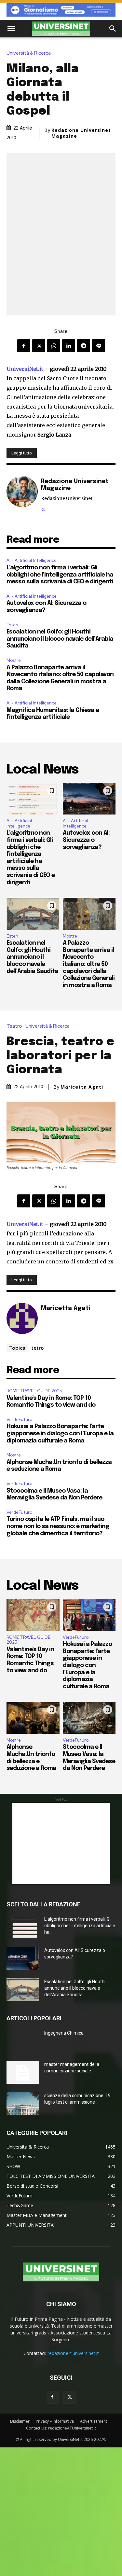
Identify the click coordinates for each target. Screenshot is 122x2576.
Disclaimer (20, 2421)
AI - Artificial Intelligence (32, 560)
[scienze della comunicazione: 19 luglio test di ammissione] (23, 2104)
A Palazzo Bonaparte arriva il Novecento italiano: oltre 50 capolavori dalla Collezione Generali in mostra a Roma (89, 964)
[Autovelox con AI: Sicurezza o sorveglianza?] (89, 799)
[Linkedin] (69, 346)
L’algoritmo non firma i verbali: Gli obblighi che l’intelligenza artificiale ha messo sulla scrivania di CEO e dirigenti (60, 575)
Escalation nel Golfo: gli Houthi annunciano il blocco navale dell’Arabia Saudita (60, 639)
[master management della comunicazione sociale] (23, 2072)
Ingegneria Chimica (64, 2033)
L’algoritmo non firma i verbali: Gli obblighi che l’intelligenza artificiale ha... (80, 1926)
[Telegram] (84, 346)
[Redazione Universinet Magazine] (22, 494)
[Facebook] (24, 346)
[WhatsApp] (54, 346)
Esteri (12, 625)
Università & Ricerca (29, 53)
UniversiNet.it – (28, 369)
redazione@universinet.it (73, 2353)
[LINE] (99, 346)
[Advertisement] (61, 1844)
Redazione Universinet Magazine (81, 133)
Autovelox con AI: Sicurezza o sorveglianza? (86, 840)
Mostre (14, 660)
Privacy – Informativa (55, 2421)
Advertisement (94, 2421)
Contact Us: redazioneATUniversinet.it (61, 2428)
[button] (11, 29)
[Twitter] (39, 346)
